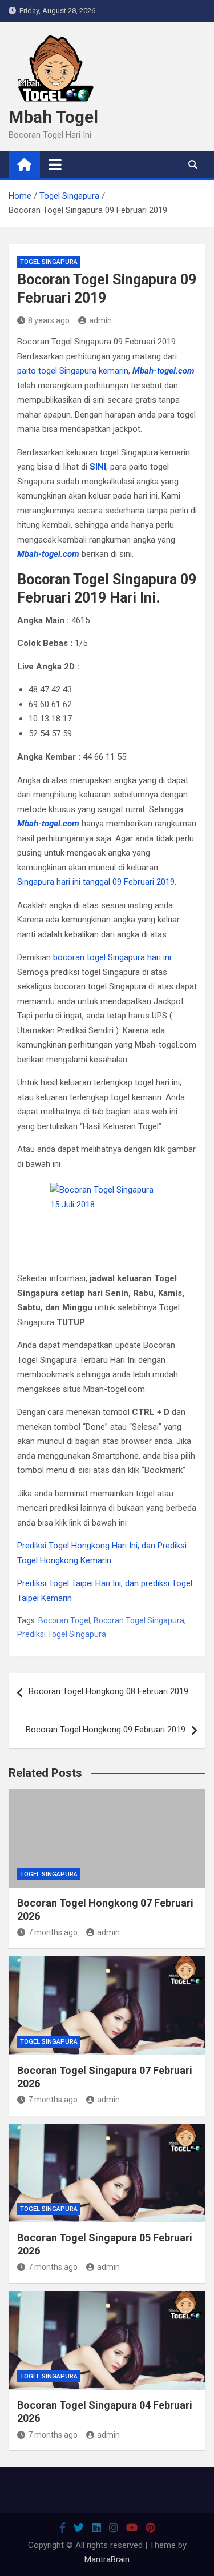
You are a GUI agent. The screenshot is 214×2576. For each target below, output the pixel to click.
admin (100, 320)
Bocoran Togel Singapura (139, 1620)
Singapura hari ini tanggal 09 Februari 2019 (96, 882)
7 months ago (53, 1932)
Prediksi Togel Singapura (62, 1634)
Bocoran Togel (64, 1620)
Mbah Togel (53, 117)
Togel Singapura (49, 262)
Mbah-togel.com (163, 371)
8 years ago (49, 320)
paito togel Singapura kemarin (73, 371)
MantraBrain (107, 2559)
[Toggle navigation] (55, 164)
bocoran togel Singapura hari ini (112, 957)
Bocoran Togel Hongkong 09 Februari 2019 (106, 1730)
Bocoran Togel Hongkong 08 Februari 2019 (108, 1691)
